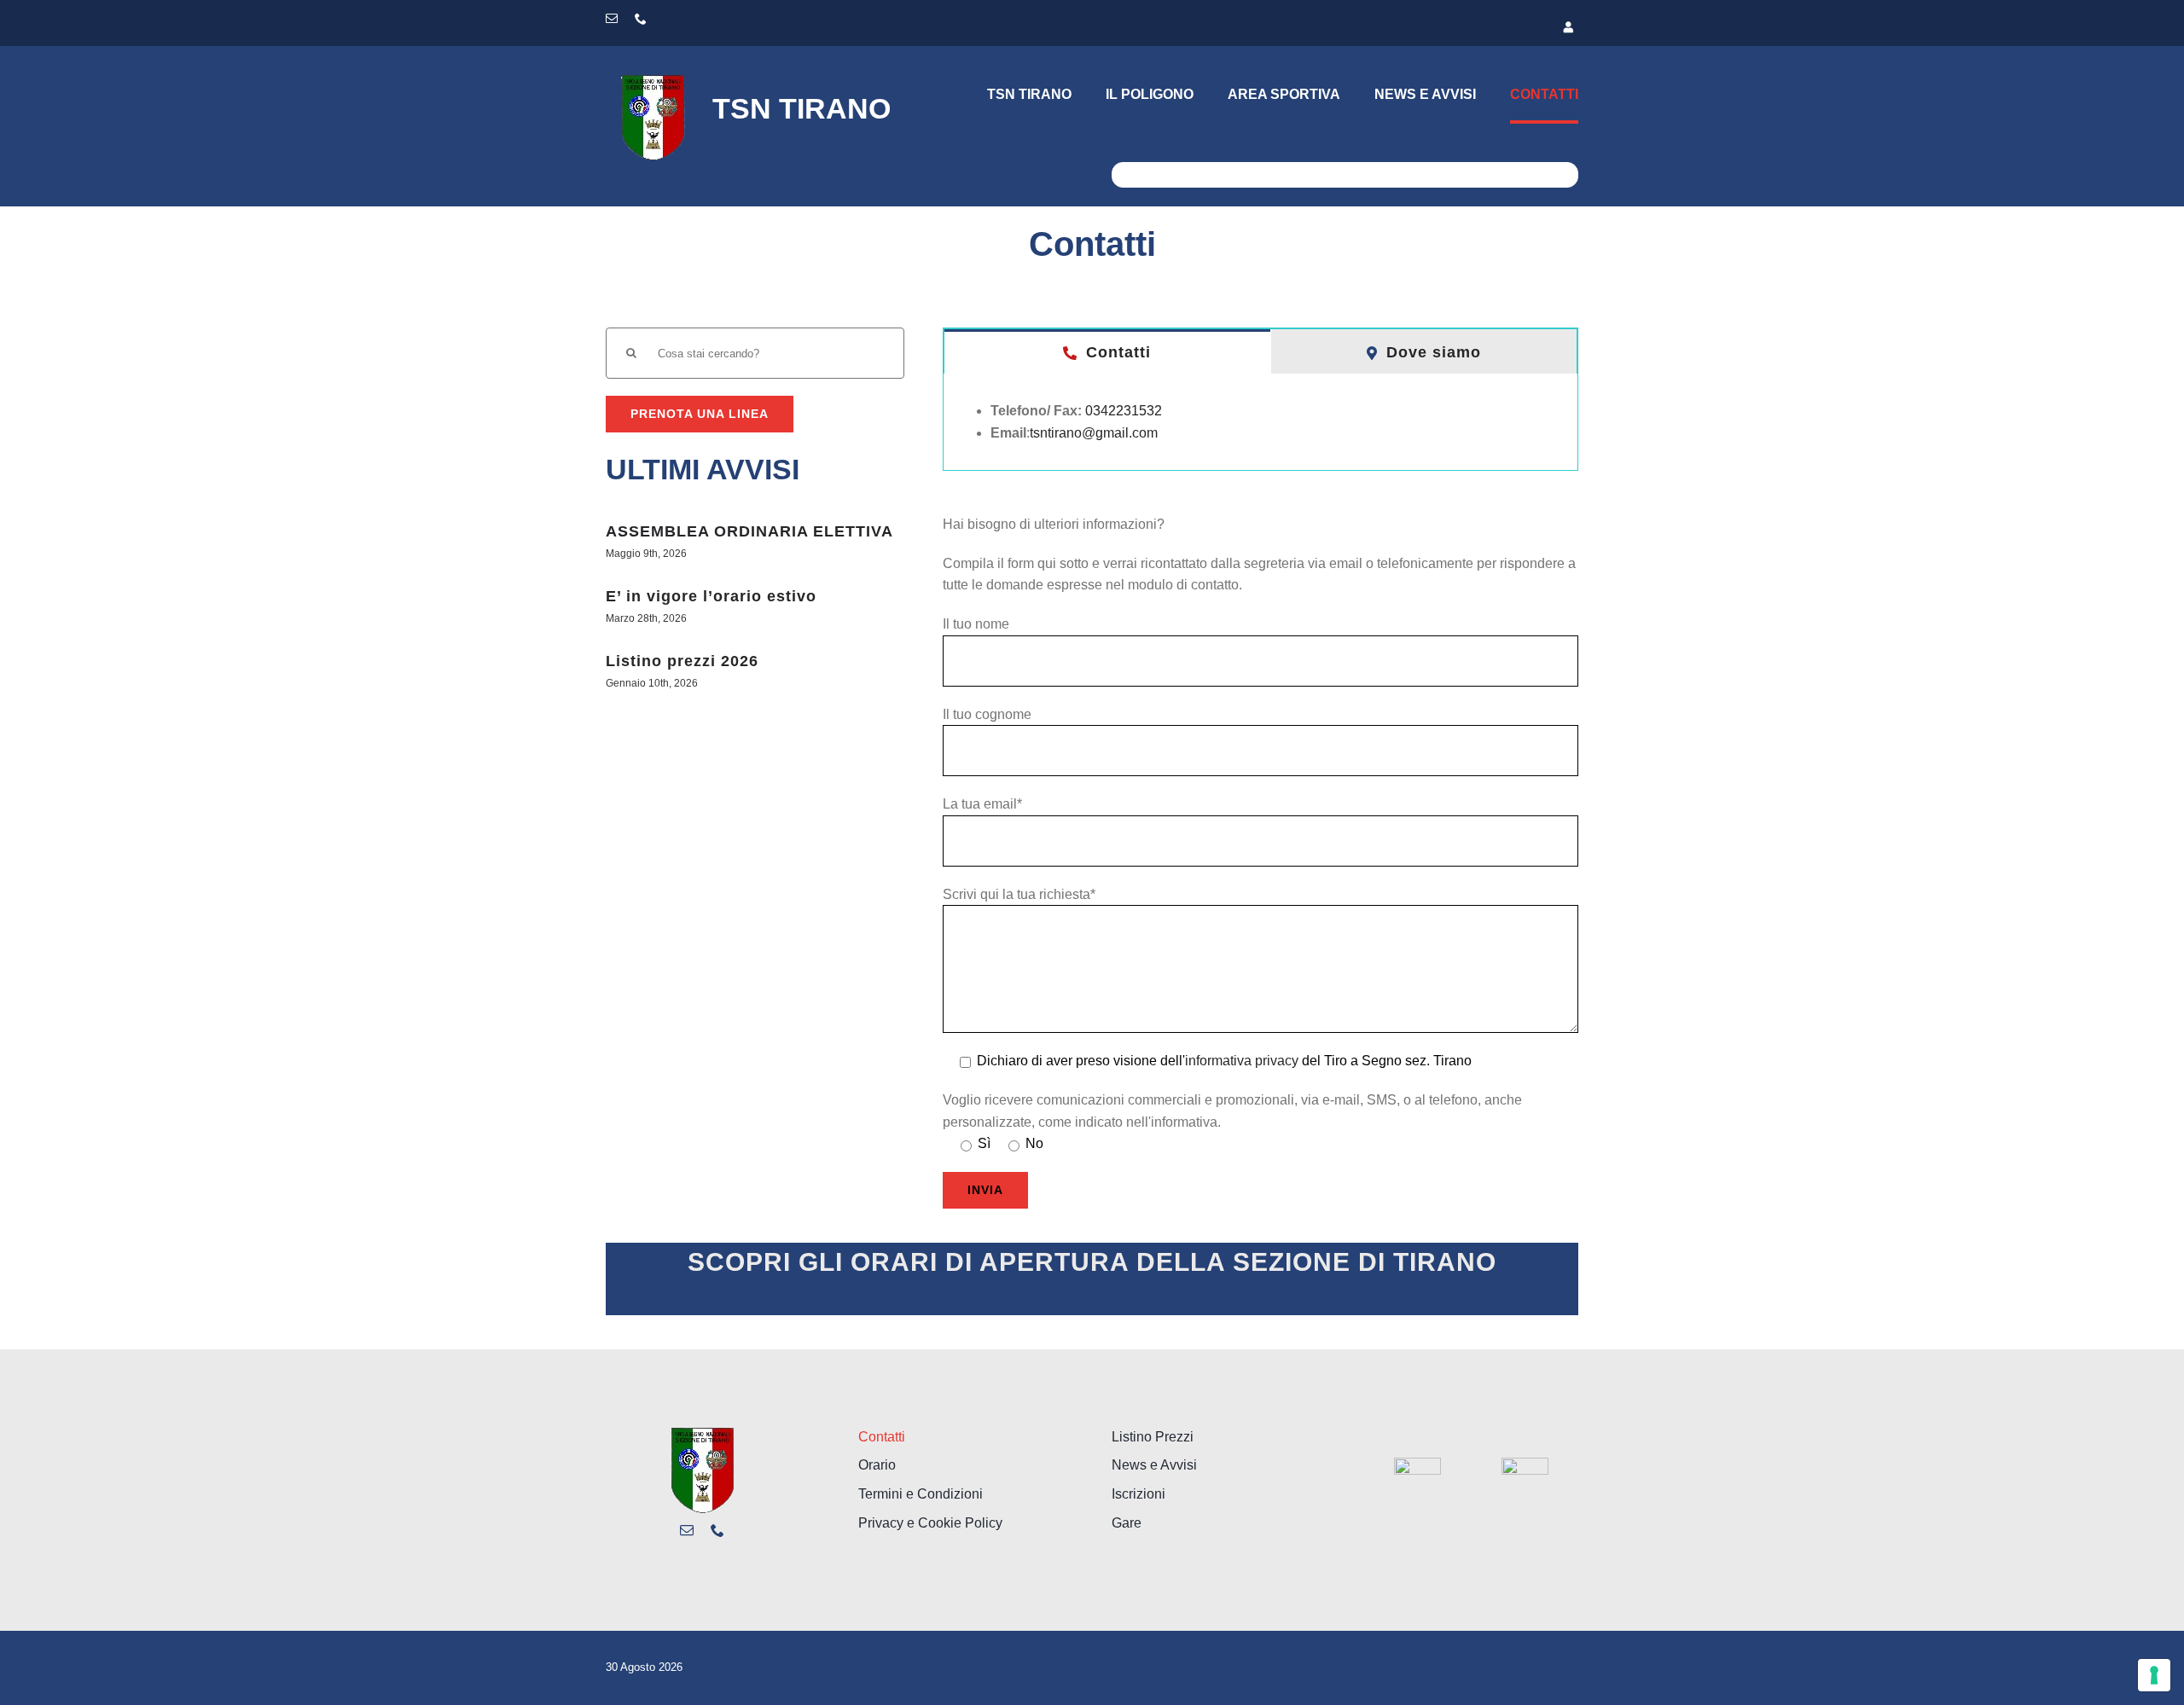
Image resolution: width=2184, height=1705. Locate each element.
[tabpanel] (1260, 422)
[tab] (1107, 351)
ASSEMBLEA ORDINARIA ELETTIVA (749, 531)
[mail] (612, 19)
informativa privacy (1242, 1061)
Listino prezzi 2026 (682, 661)
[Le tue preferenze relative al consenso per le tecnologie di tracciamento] (2154, 1675)
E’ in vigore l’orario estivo (711, 596)
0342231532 (1124, 411)
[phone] (641, 19)
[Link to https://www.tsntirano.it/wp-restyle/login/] (1342, 28)
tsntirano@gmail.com (1094, 433)
